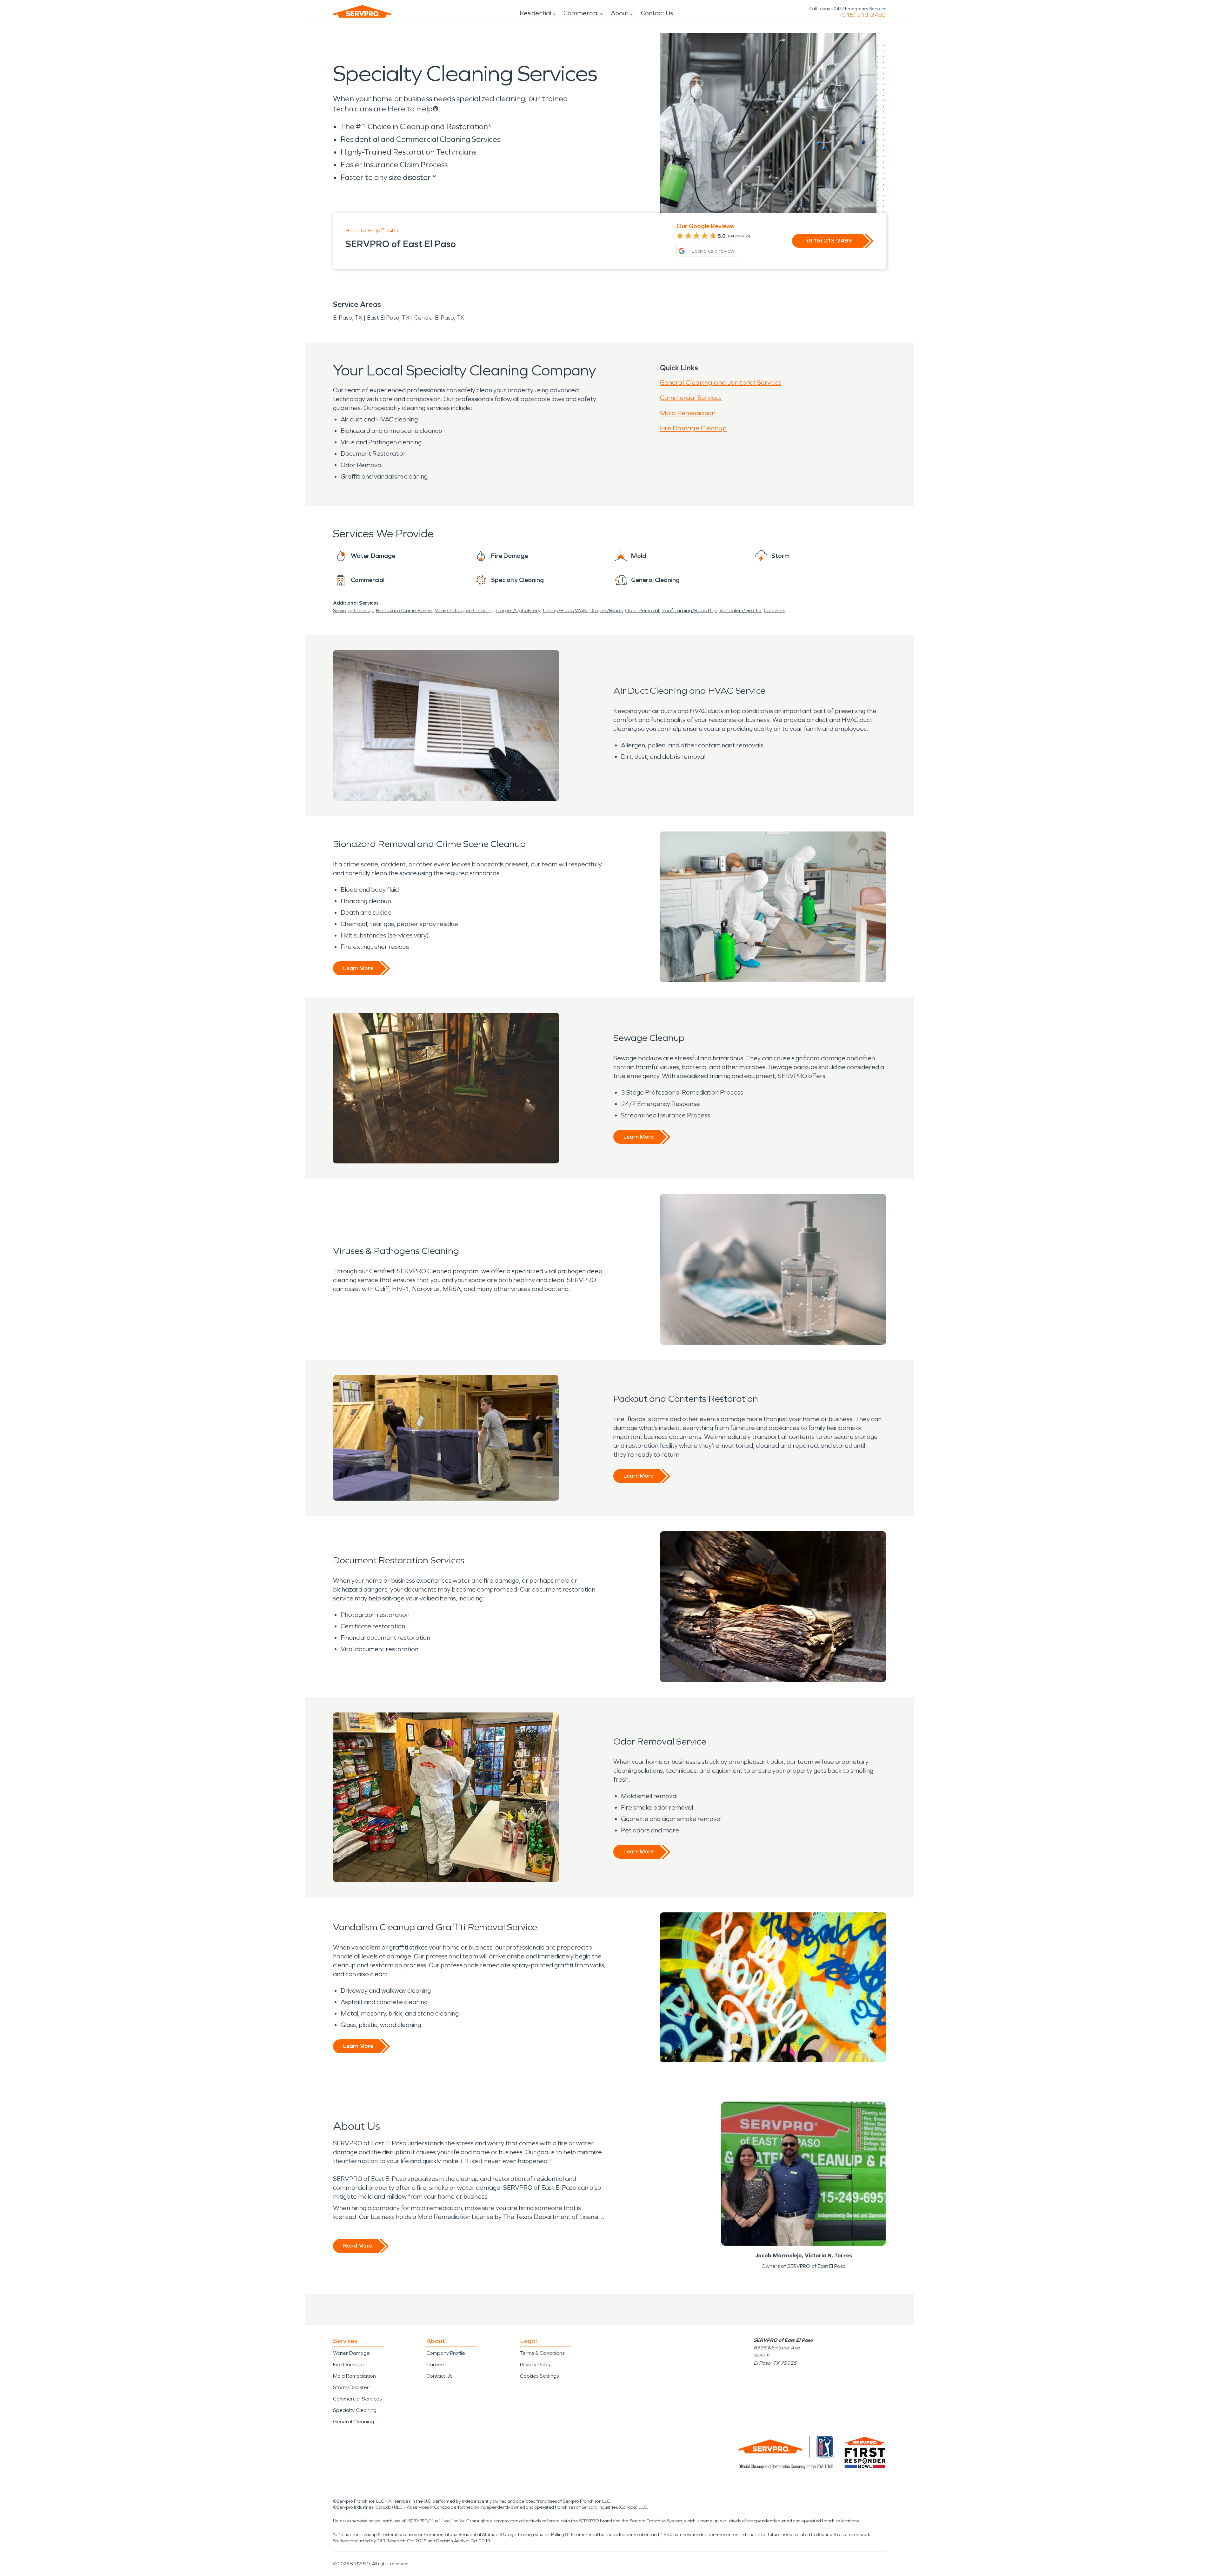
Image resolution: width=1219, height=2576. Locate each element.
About (620, 13)
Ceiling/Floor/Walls (565, 610)
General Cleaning (353, 2422)
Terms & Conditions (542, 2353)
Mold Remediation (688, 413)
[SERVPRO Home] (362, 11)
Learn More (358, 968)
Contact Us (657, 13)
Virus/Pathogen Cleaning (464, 610)
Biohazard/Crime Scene (404, 610)
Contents (775, 610)
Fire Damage (348, 2364)
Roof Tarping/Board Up (689, 610)
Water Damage (351, 2353)
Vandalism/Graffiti (740, 610)
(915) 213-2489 (863, 15)
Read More (358, 2246)
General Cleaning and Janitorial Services (721, 382)
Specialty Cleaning (355, 2410)
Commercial (581, 13)
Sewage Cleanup (353, 610)
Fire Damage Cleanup (693, 428)
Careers (436, 2364)
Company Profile (446, 2353)
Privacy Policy (535, 2364)
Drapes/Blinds (606, 610)
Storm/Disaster (351, 2387)
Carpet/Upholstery (518, 610)
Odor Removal (642, 610)
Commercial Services (691, 398)
